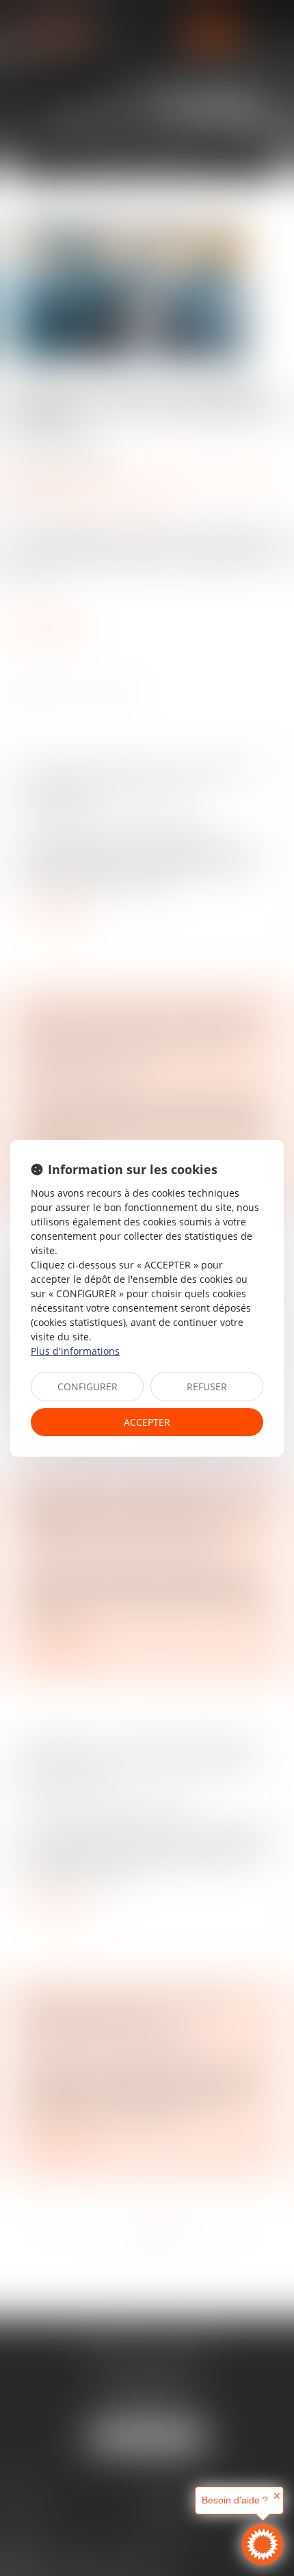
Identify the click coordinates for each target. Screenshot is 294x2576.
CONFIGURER (88, 1387)
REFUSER (207, 1387)
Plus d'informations (75, 1351)
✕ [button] (277, 2496)
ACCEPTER (147, 1422)
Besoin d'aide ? (235, 2500)
